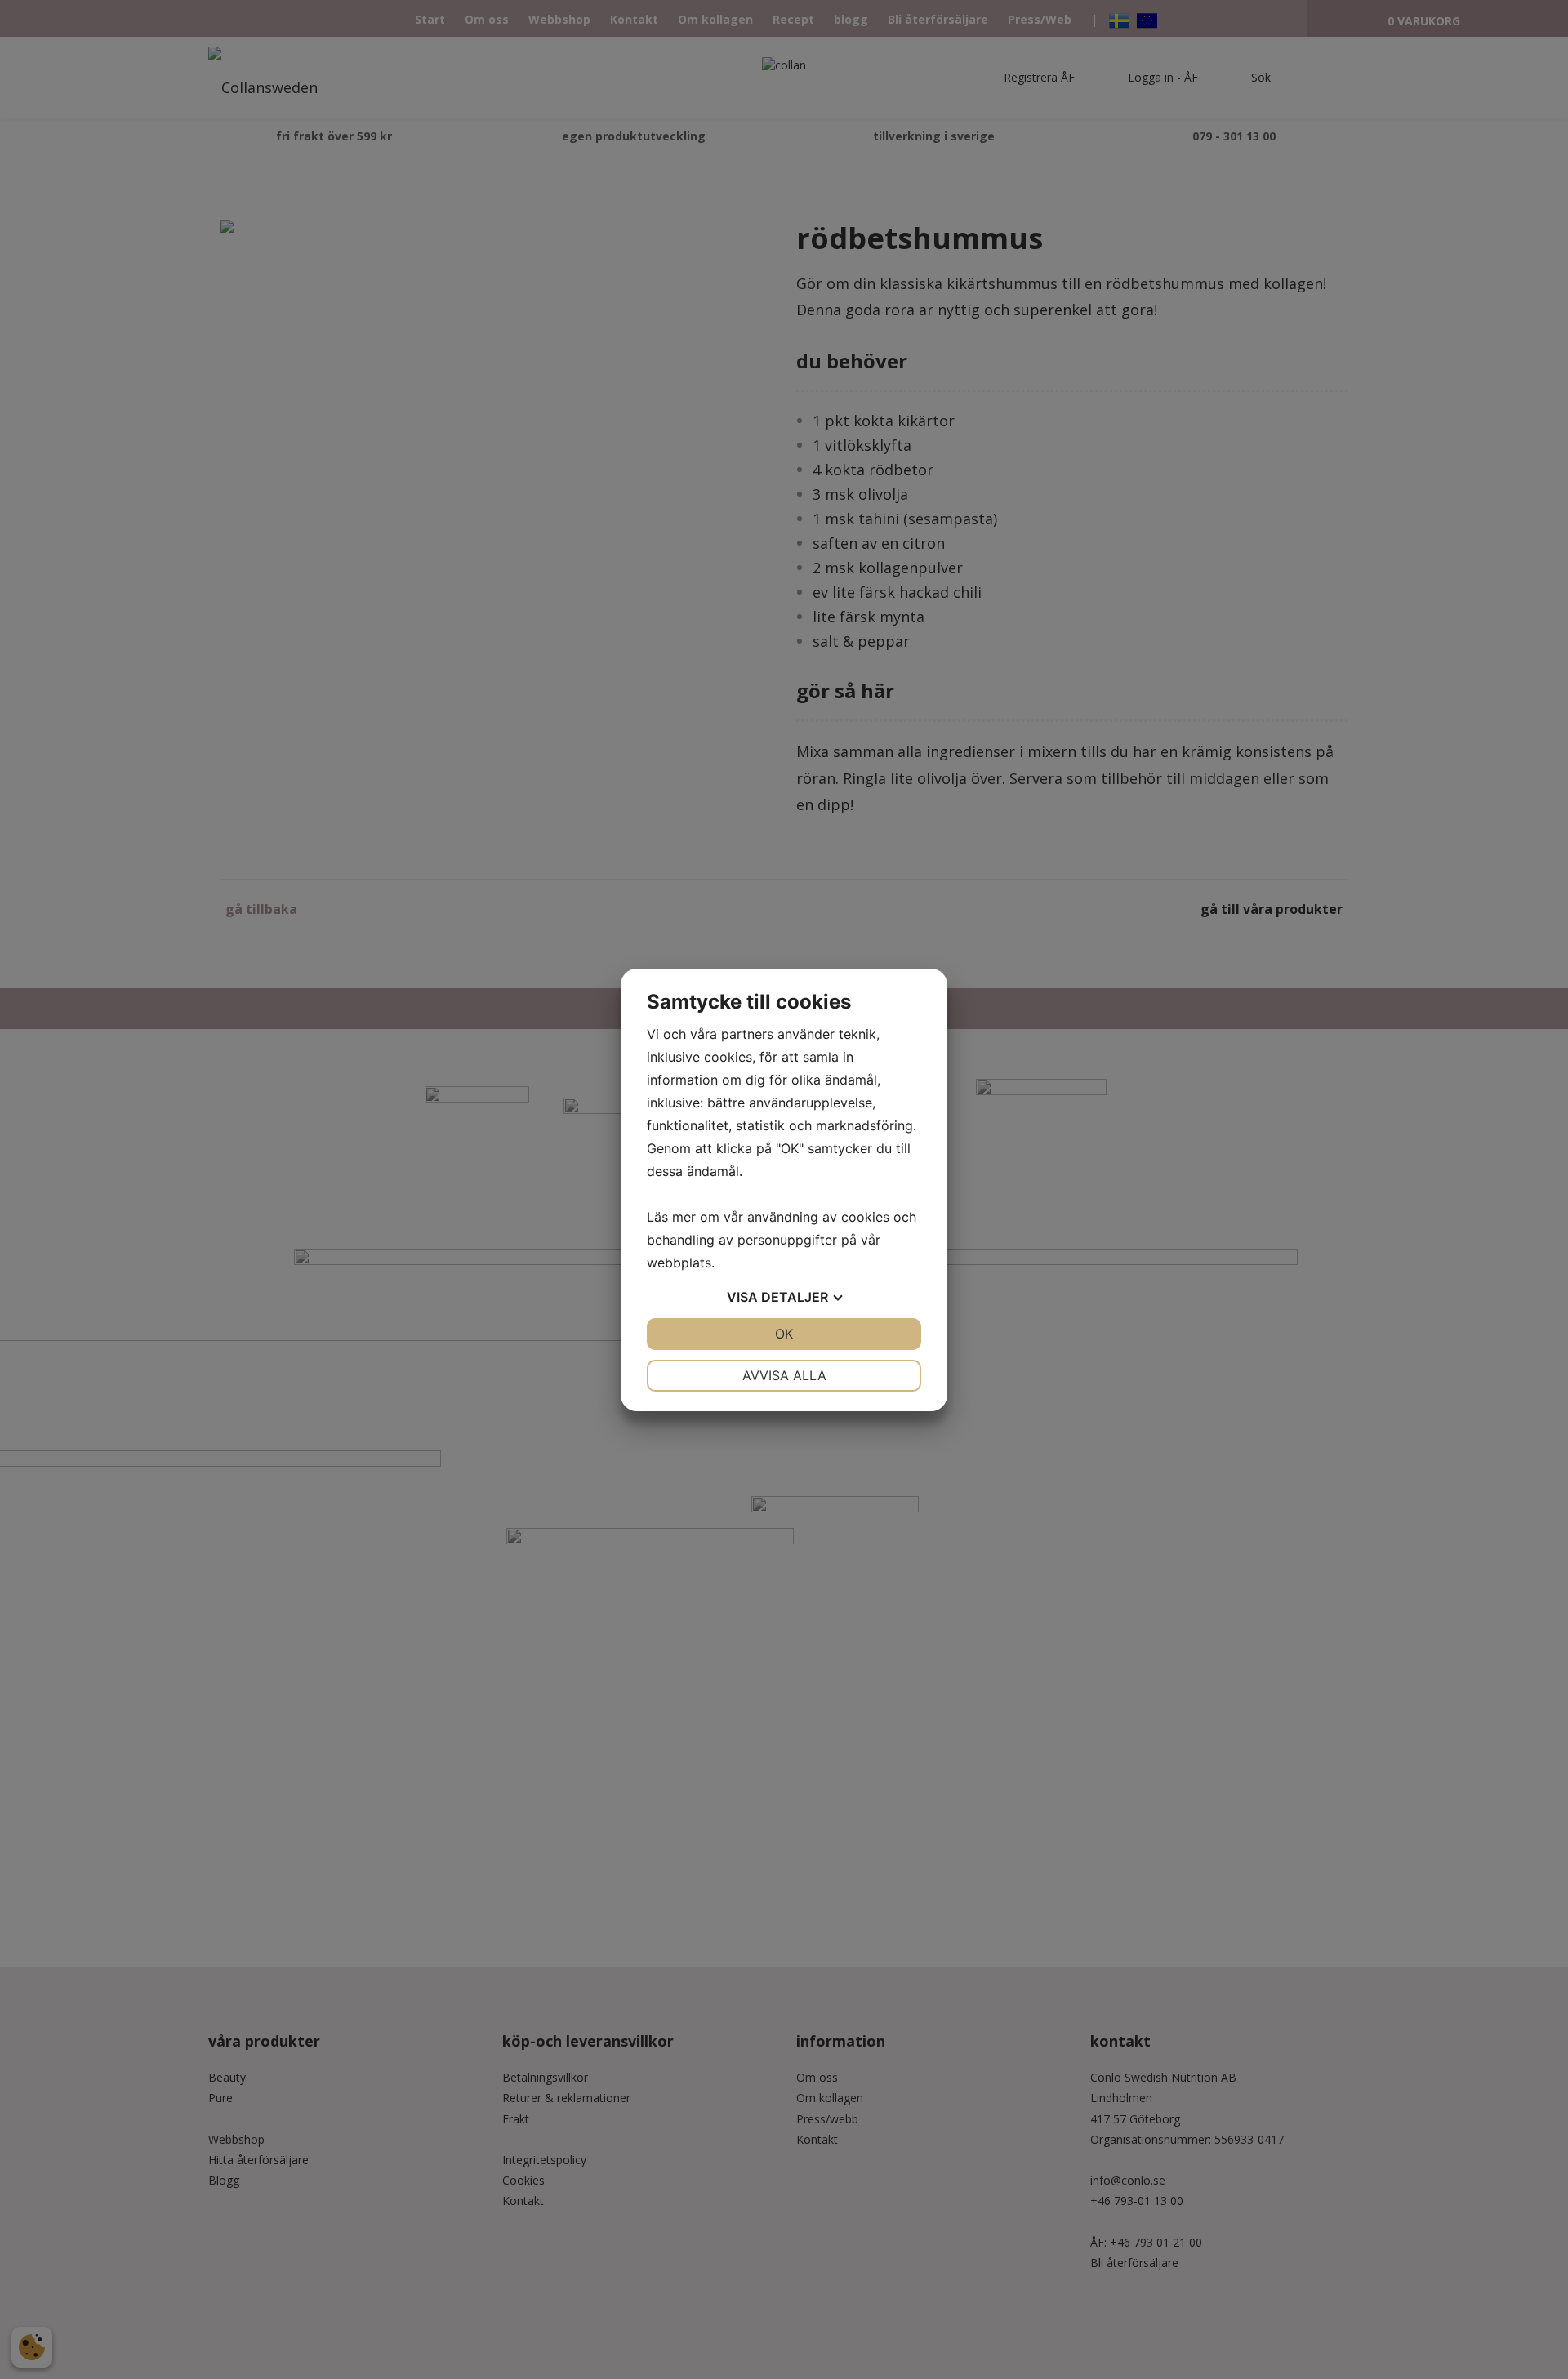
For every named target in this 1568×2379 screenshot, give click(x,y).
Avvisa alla (784, 1375)
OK (784, 1334)
